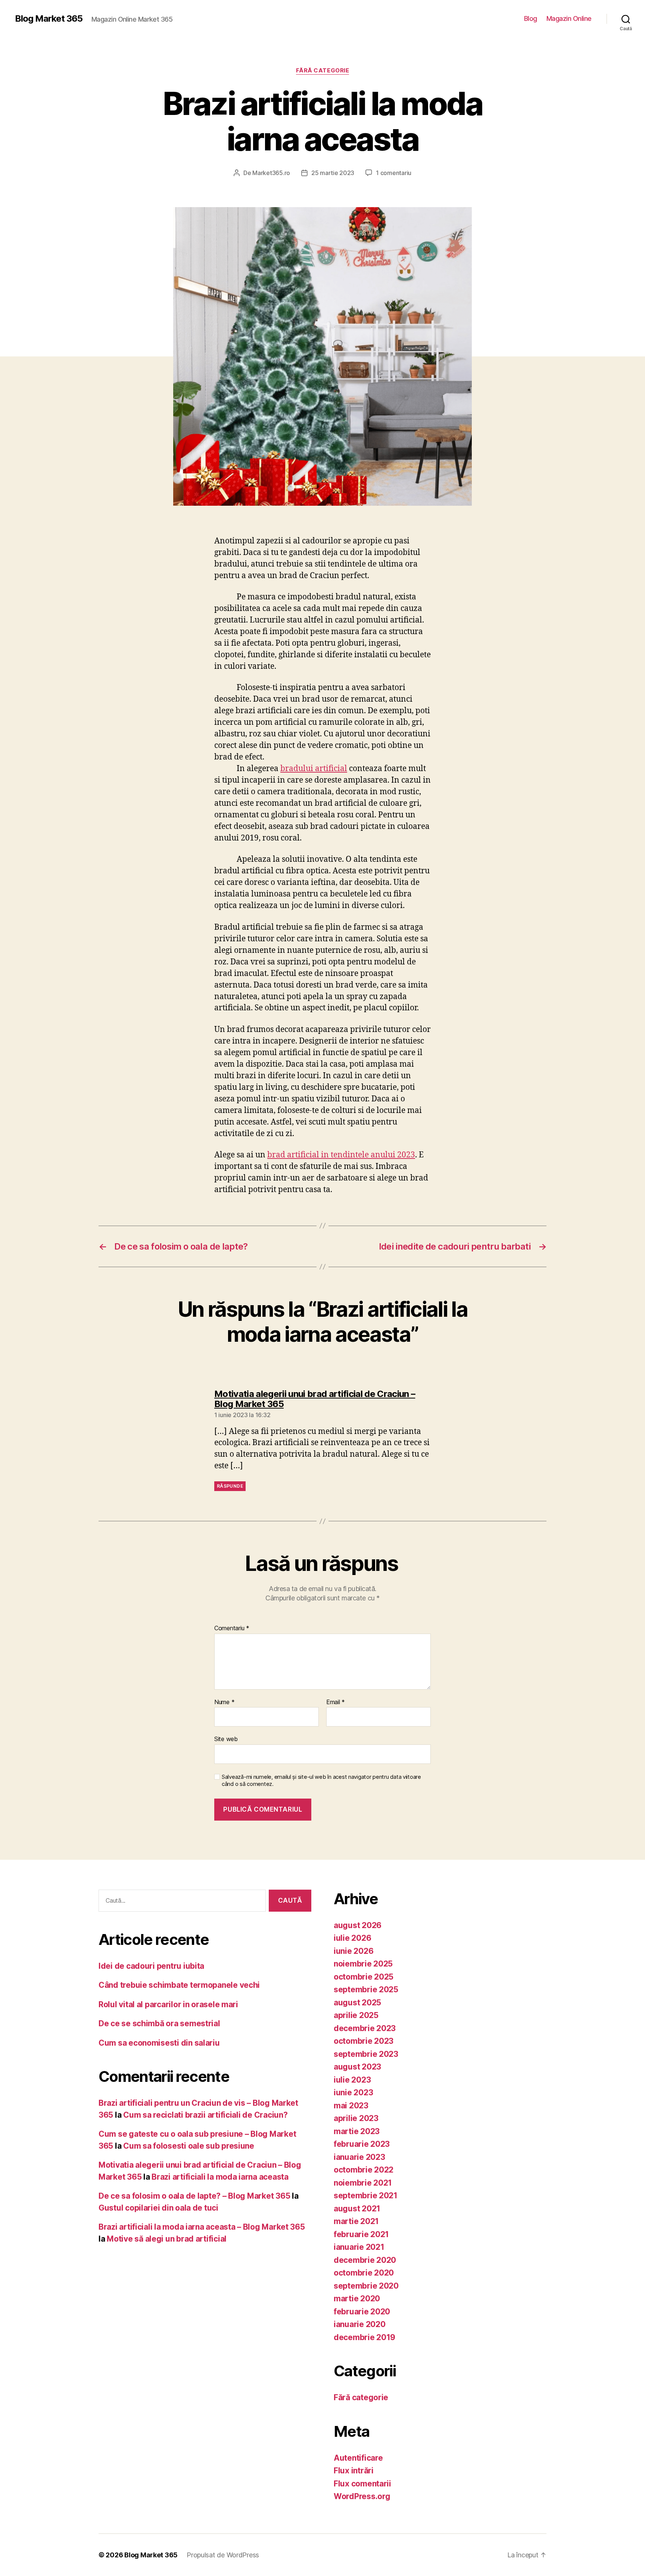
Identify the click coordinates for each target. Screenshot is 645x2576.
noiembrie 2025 (363, 1964)
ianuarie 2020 (360, 2324)
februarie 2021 (361, 2234)
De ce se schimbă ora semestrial (159, 2023)
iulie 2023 (352, 2080)
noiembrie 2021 (363, 2183)
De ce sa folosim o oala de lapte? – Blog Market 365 (194, 2196)
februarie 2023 (362, 2144)
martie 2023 (357, 2131)
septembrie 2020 (366, 2286)
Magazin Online (569, 18)
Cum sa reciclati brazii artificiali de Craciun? (205, 2115)
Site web (226, 1739)
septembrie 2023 (366, 2054)
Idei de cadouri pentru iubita (151, 1966)
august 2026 (358, 1925)
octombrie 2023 (364, 2041)
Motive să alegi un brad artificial (167, 2239)
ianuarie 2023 (359, 2157)
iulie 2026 (352, 1938)
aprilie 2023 (356, 2118)
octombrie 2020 (364, 2273)
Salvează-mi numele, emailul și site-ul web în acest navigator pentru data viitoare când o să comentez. (321, 1780)
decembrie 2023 (365, 2028)
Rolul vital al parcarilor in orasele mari (168, 2004)
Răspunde (230, 1486)
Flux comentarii (362, 2484)
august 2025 (357, 2003)
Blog (531, 18)
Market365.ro (271, 173)
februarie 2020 (362, 2312)
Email (336, 1702)
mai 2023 (351, 2106)
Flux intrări (354, 2471)
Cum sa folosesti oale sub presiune (189, 2146)
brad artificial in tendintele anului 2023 (341, 1155)
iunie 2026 (353, 1951)
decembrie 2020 (365, 2260)
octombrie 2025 (364, 1977)
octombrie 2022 (364, 2170)
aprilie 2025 (356, 2015)
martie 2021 (356, 2221)
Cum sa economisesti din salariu (159, 2043)
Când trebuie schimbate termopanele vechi (179, 1985)
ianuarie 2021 (359, 2247)
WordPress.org (362, 2496)
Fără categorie (323, 71)
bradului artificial (314, 769)
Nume (224, 1702)
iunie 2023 (353, 2092)
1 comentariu (394, 173)
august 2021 (357, 2209)
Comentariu (232, 1628)
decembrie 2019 (364, 2337)
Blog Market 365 (49, 19)
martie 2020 (357, 2299)
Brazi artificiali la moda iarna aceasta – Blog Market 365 (202, 2227)
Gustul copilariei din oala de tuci (158, 2208)
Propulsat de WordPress (223, 2555)
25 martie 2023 (333, 173)
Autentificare (358, 2458)
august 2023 (357, 2067)
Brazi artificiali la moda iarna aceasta (220, 2177)
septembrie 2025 (366, 1989)
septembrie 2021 (366, 2195)
